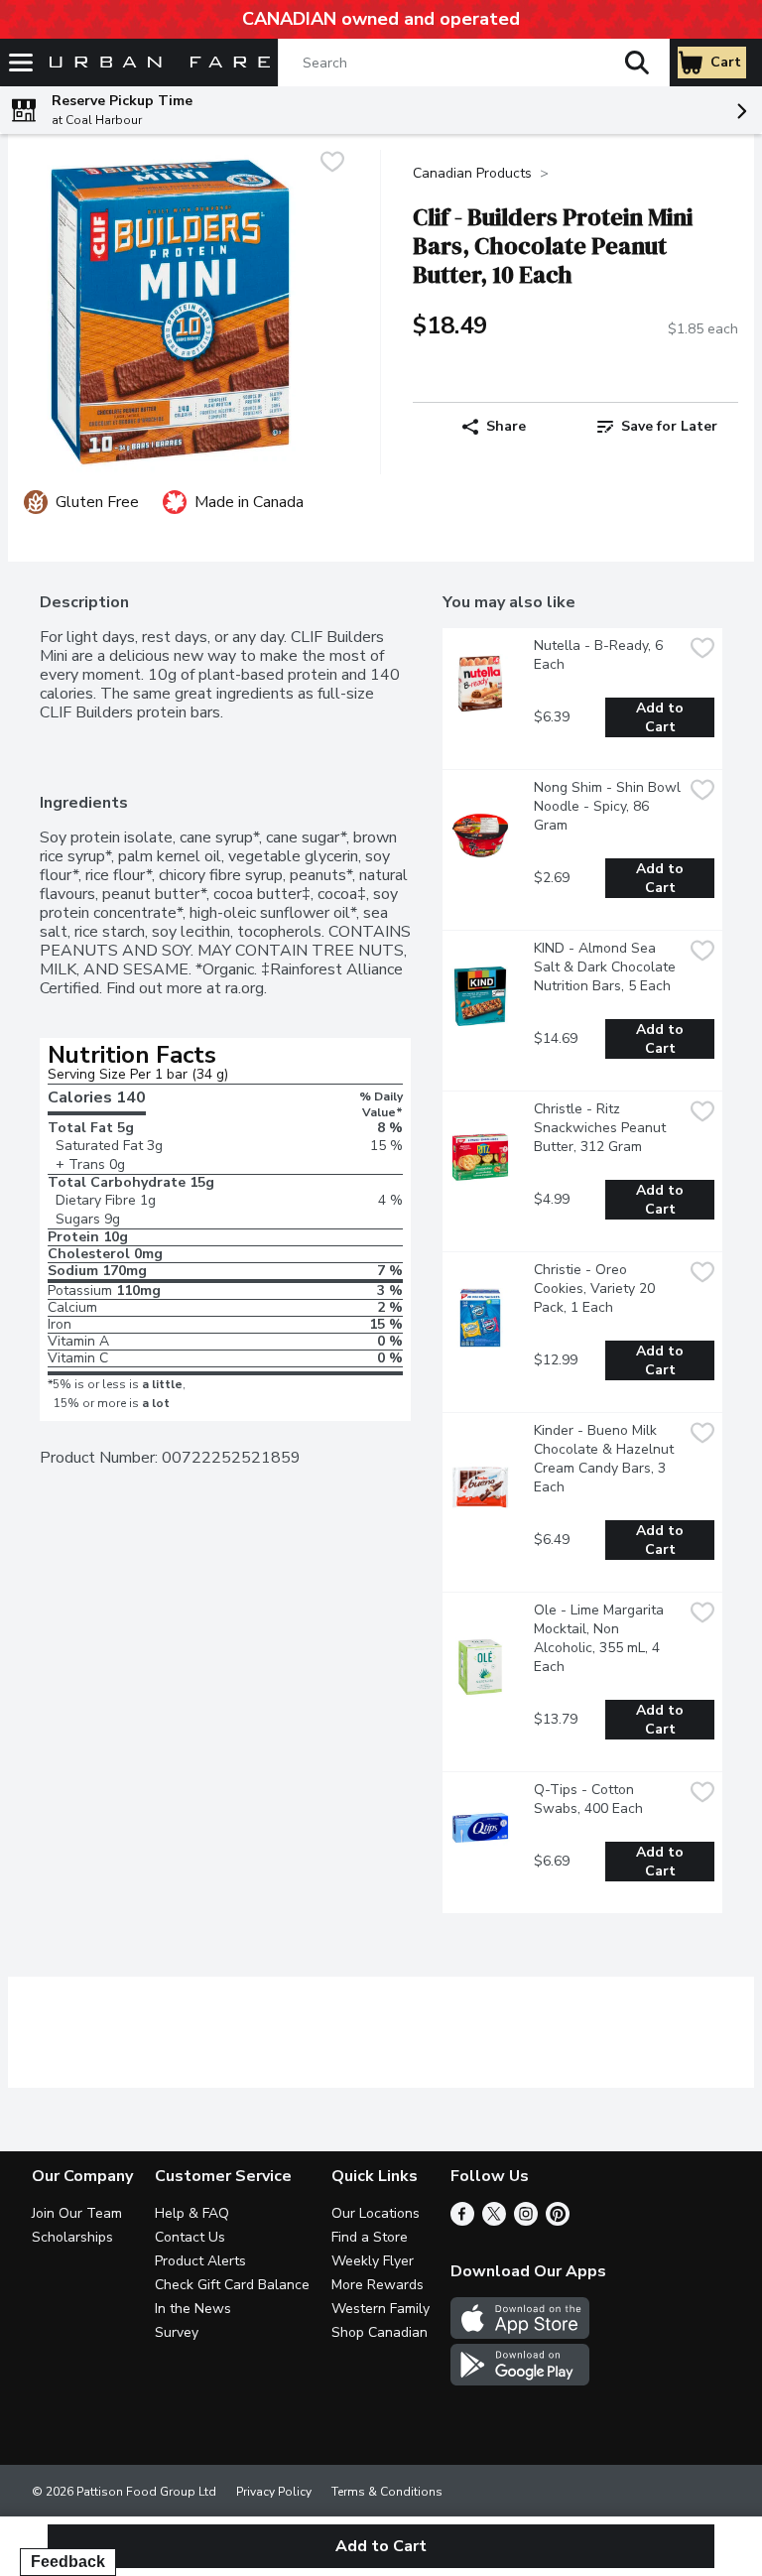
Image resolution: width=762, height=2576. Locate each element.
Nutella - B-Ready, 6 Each (600, 655)
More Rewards (378, 2285)
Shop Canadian (380, 2332)
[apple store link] (520, 2334)
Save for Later (669, 426)
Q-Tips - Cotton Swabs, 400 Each (588, 1799)
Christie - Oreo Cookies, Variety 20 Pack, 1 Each (596, 1288)
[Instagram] (526, 2221)
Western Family (381, 2309)
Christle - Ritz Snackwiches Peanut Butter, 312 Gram (602, 1128)
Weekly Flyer (373, 2261)
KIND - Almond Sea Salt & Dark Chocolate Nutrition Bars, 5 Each (607, 967)
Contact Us (190, 2237)
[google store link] (520, 2381)
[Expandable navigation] (21, 63)
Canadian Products (472, 173)
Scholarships (72, 2237)
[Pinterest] (558, 2221)
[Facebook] (462, 2221)
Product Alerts (200, 2261)
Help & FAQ (192, 2213)
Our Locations (376, 2213)
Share (506, 426)
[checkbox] (332, 164)
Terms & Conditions (387, 2492)
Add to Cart (662, 717)
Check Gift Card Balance (232, 2285)
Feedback (68, 2562)
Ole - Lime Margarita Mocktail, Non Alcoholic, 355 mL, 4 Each (601, 1638)
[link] (657, 427)
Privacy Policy (274, 2492)
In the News (193, 2309)
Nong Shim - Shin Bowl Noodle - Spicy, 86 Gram (608, 806)
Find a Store (370, 2237)
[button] (637, 63)
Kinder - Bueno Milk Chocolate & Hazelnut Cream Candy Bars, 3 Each (606, 1459)
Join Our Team (77, 2213)
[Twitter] (494, 2221)
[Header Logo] (156, 63)
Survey (177, 2332)
